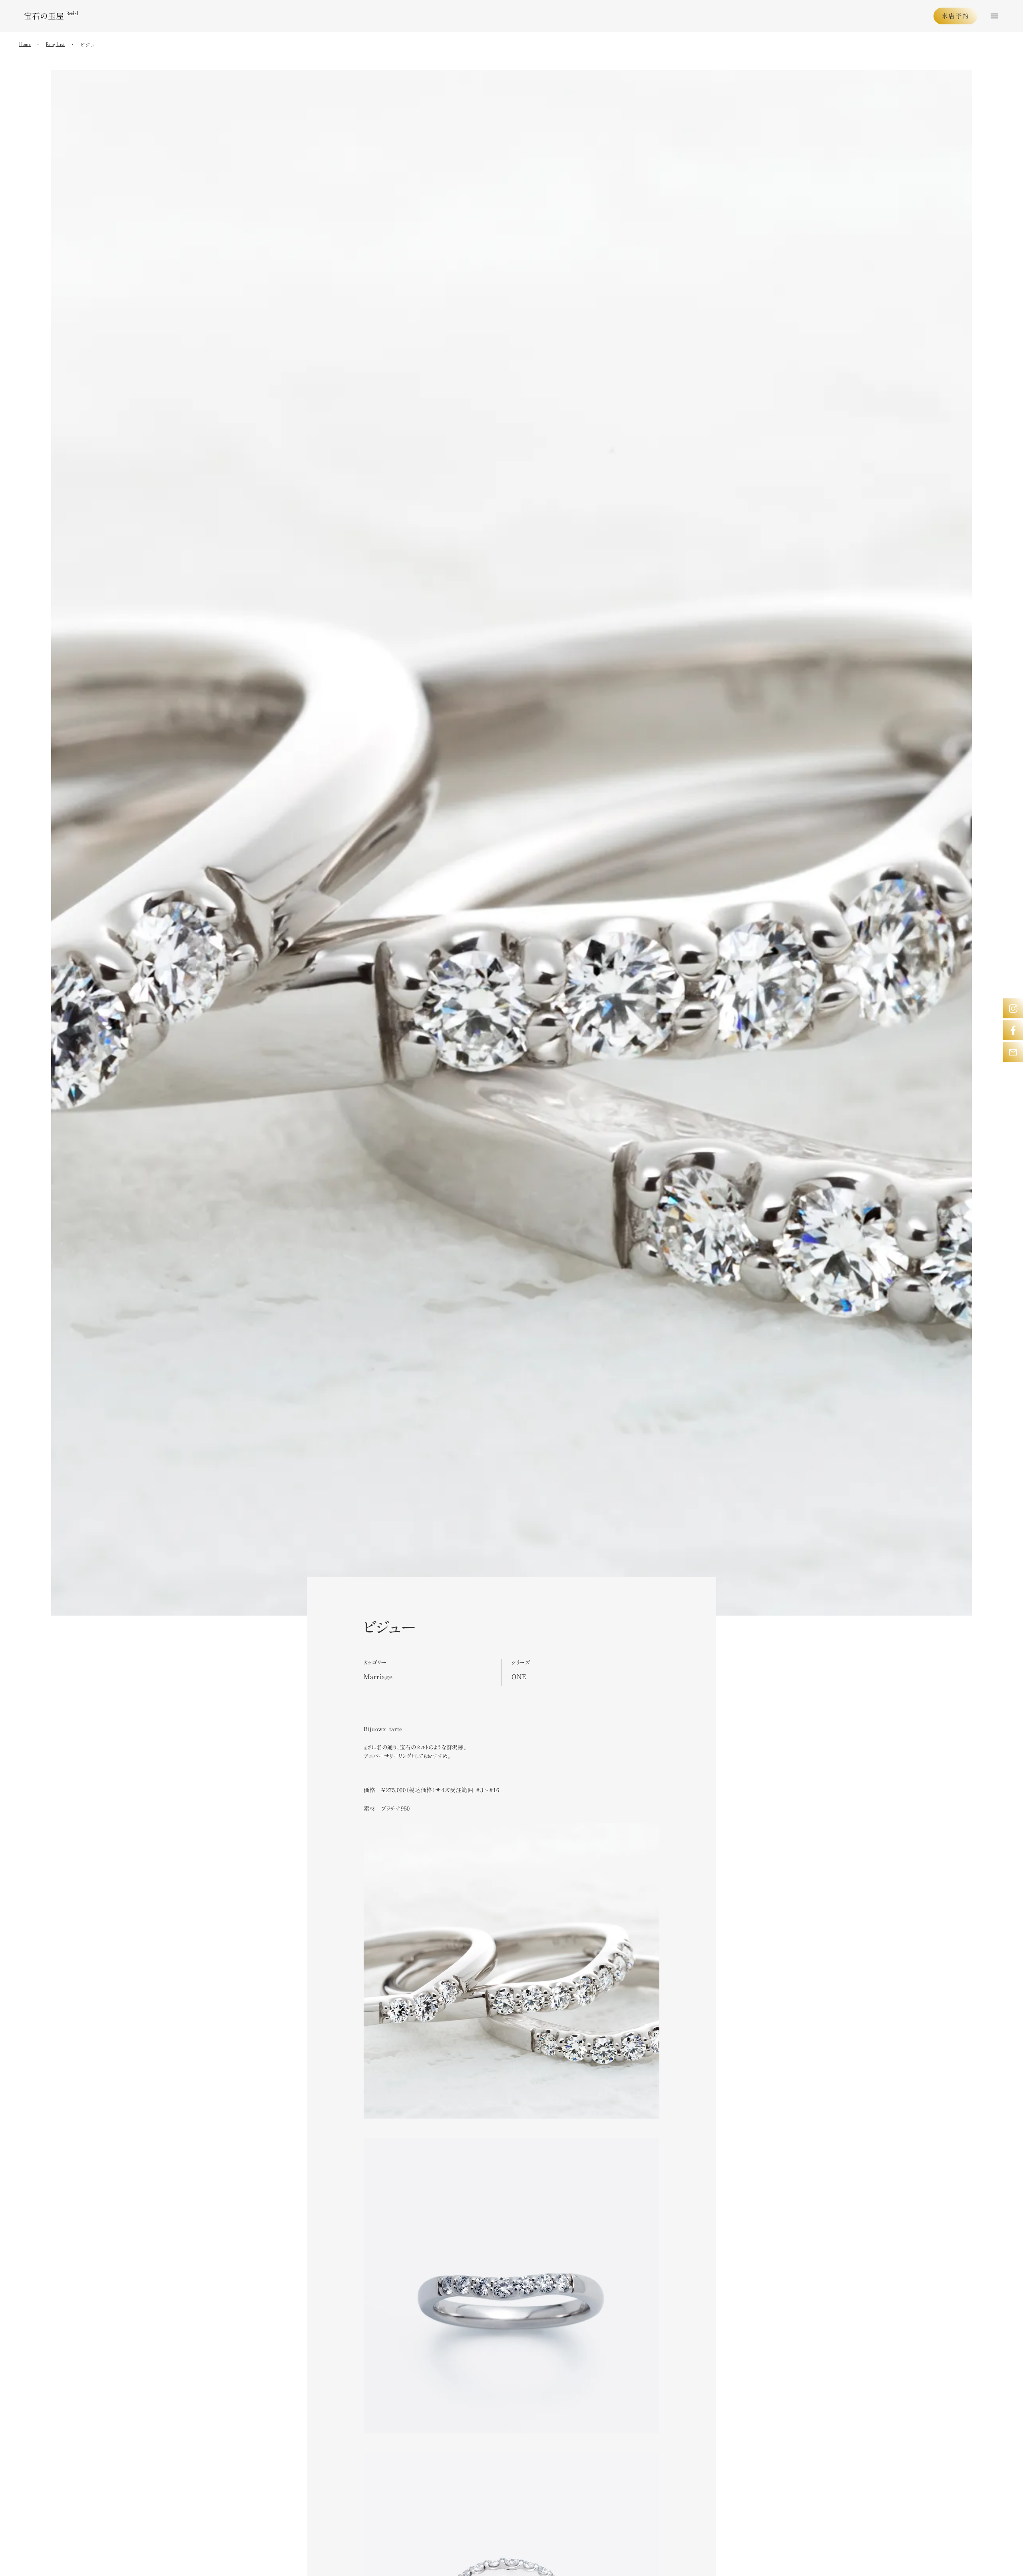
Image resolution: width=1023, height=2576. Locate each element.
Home (25, 45)
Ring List (55, 45)
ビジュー (90, 45)
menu (994, 16)
